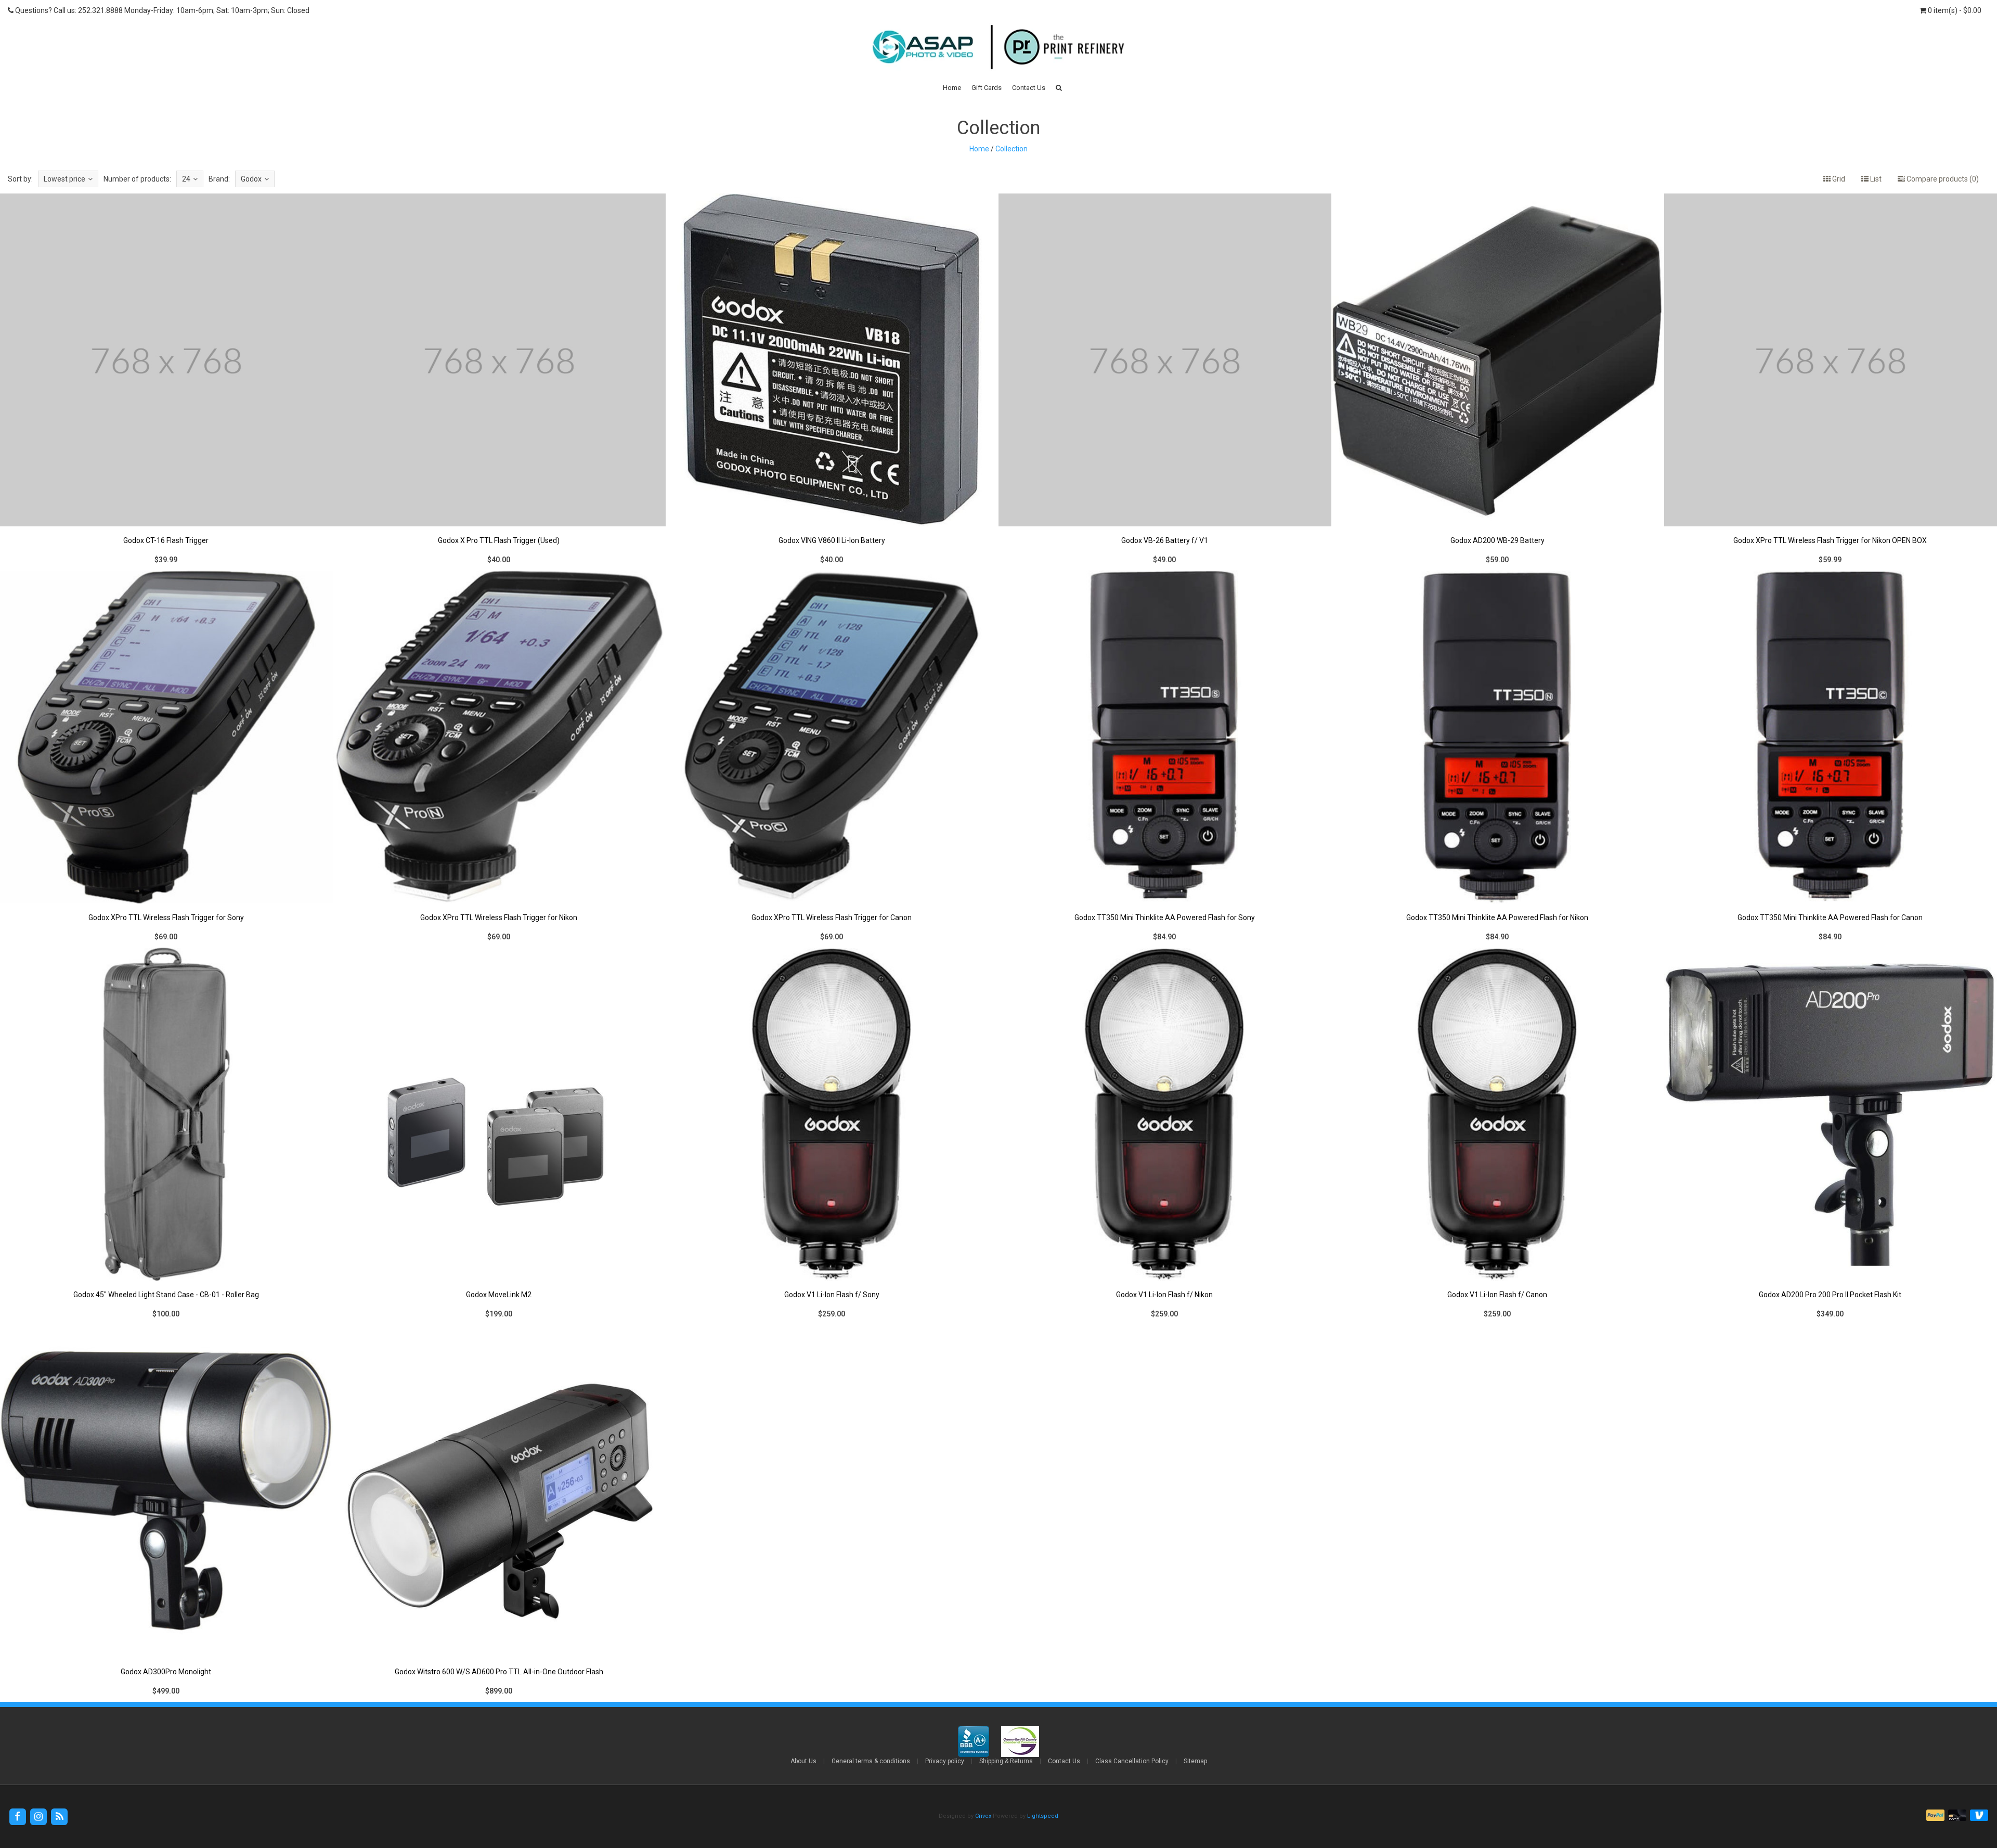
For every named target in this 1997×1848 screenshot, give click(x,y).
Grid (1838, 179)
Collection (1012, 149)
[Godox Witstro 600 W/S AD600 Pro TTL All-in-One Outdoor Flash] (499, 1513)
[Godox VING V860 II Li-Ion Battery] (832, 382)
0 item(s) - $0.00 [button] (1954, 10)
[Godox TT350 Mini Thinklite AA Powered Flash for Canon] (1831, 759)
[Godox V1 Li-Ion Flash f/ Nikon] (1165, 1136)
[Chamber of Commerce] (1020, 1741)
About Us (803, 1761)
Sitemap (1195, 1761)
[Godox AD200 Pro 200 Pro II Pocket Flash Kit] (1831, 1136)
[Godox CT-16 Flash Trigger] (166, 382)
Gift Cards (987, 88)
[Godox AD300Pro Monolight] (166, 1513)
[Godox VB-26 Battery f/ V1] (1165, 382)
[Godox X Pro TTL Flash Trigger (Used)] (499, 382)
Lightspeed (1043, 1816)
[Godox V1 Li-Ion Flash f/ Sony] (832, 1136)
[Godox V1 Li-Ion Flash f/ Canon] (1498, 1136)
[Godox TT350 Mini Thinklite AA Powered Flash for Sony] (1165, 759)
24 (186, 179)
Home (952, 88)
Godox (251, 179)
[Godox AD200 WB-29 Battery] (1498, 382)
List (1875, 179)
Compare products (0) (1942, 179)
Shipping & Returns (1006, 1761)
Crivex (983, 1816)
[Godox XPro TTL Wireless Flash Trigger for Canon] (832, 759)
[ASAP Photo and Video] (998, 46)
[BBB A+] (974, 1741)
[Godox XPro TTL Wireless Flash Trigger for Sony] (166, 759)
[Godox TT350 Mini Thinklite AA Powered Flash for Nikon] (1498, 759)
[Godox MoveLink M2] (499, 1136)
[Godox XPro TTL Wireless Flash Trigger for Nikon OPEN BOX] (1831, 382)
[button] (1059, 88)
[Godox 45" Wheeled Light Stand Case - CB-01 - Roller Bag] (166, 1136)
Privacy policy (945, 1761)
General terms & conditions (871, 1761)
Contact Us (1029, 88)
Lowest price (64, 179)
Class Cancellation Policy (1132, 1761)
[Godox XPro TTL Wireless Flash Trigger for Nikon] (499, 759)
